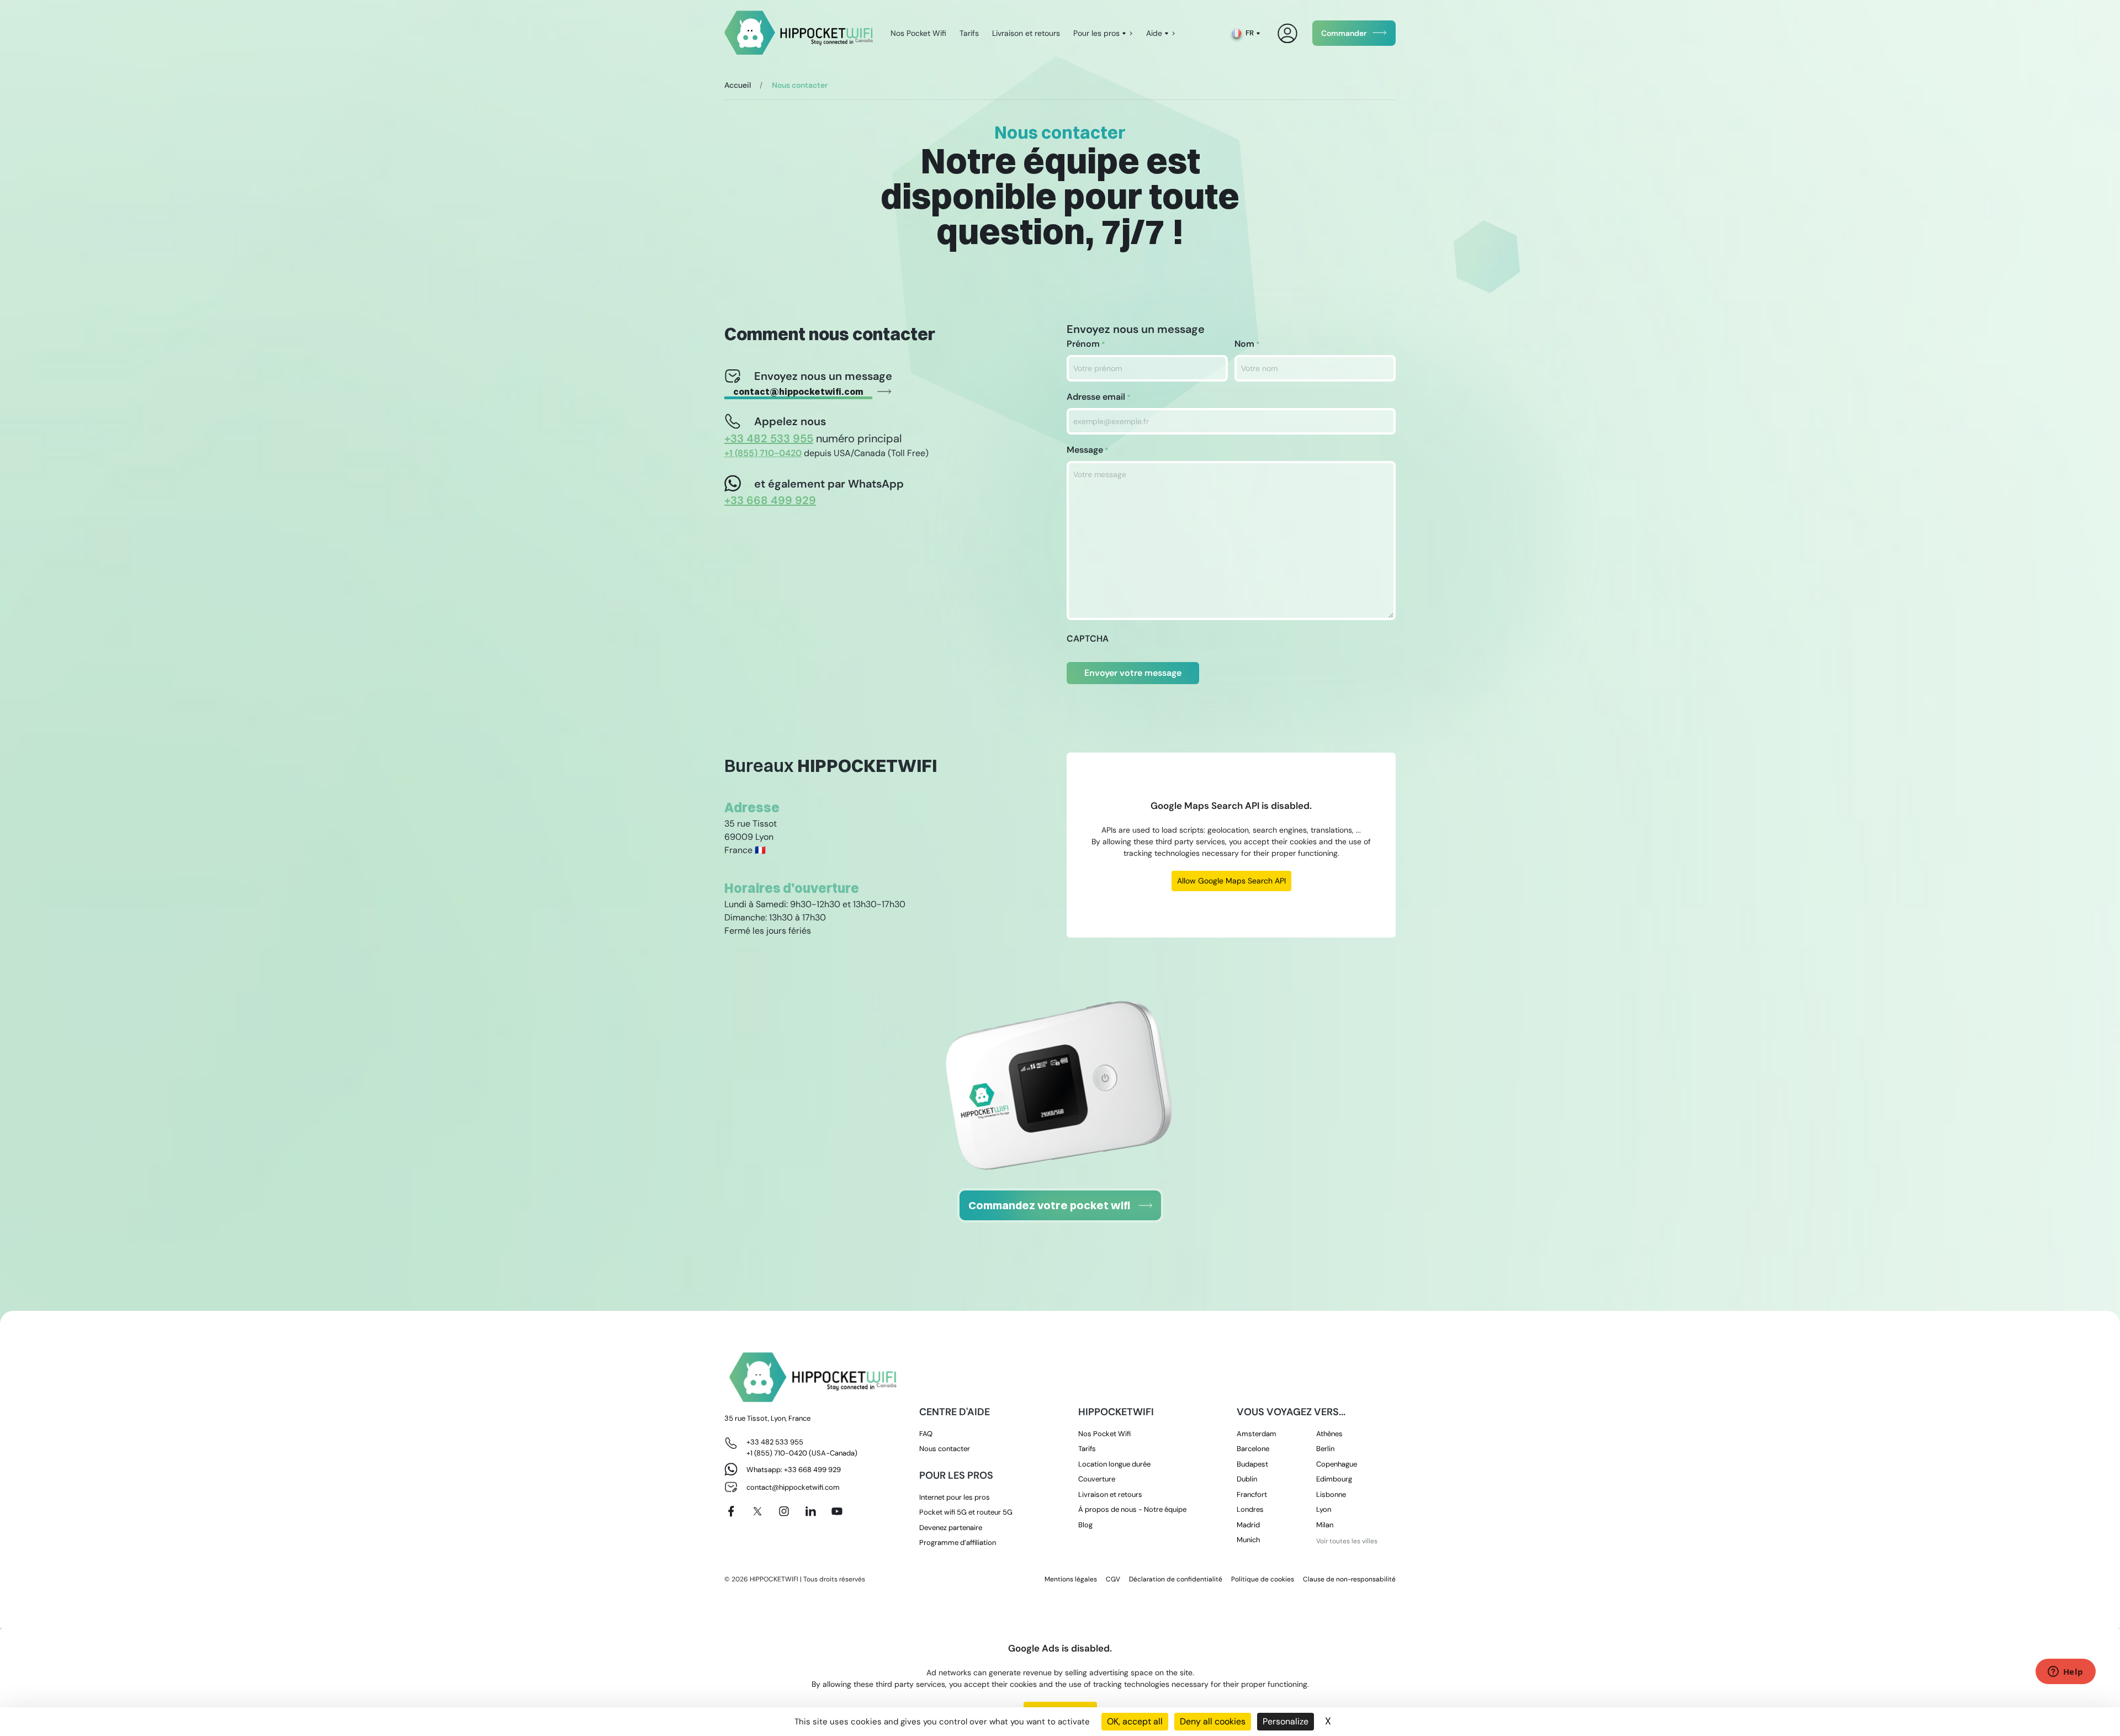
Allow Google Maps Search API (1231, 881)
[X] (757, 1511)
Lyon (1324, 1509)
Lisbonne (1331, 1494)
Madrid (1248, 1525)
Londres (1250, 1509)
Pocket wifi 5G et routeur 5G (966, 1512)
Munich (1248, 1540)
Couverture (1097, 1479)
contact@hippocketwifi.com (798, 391)
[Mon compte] (1288, 33)
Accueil (738, 85)
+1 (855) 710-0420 (777, 1453)
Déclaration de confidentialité (1176, 1579)
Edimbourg (1334, 1479)
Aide (1154, 33)
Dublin (1247, 1479)
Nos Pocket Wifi (918, 33)
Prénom (1086, 344)
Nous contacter (945, 1449)
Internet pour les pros (955, 1497)
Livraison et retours (1026, 33)
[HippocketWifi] (799, 33)
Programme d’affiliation (958, 1542)
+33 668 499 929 (812, 1470)
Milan (1325, 1525)
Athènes (1329, 1434)
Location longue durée (1114, 1464)
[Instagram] (784, 1511)
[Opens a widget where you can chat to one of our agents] (2065, 1673)
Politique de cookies (1263, 1579)
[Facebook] (731, 1511)
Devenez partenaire (951, 1528)
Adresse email (1099, 397)
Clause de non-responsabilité (1349, 1579)
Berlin (1325, 1449)
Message (1088, 450)
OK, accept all (1135, 1721)
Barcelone (1253, 1449)
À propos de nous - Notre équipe (1132, 1509)
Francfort (1252, 1494)
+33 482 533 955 (775, 1442)
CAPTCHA (1088, 639)
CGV (1113, 1579)
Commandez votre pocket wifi (1049, 1205)
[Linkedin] (810, 1511)
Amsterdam (1257, 1434)
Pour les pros (1096, 33)
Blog (1085, 1525)
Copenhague (1337, 1464)
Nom (1247, 344)
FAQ (926, 1434)
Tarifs (969, 33)
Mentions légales (1071, 1579)
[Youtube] (837, 1511)
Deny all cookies (1213, 1721)
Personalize (1286, 1721)
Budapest (1252, 1464)
